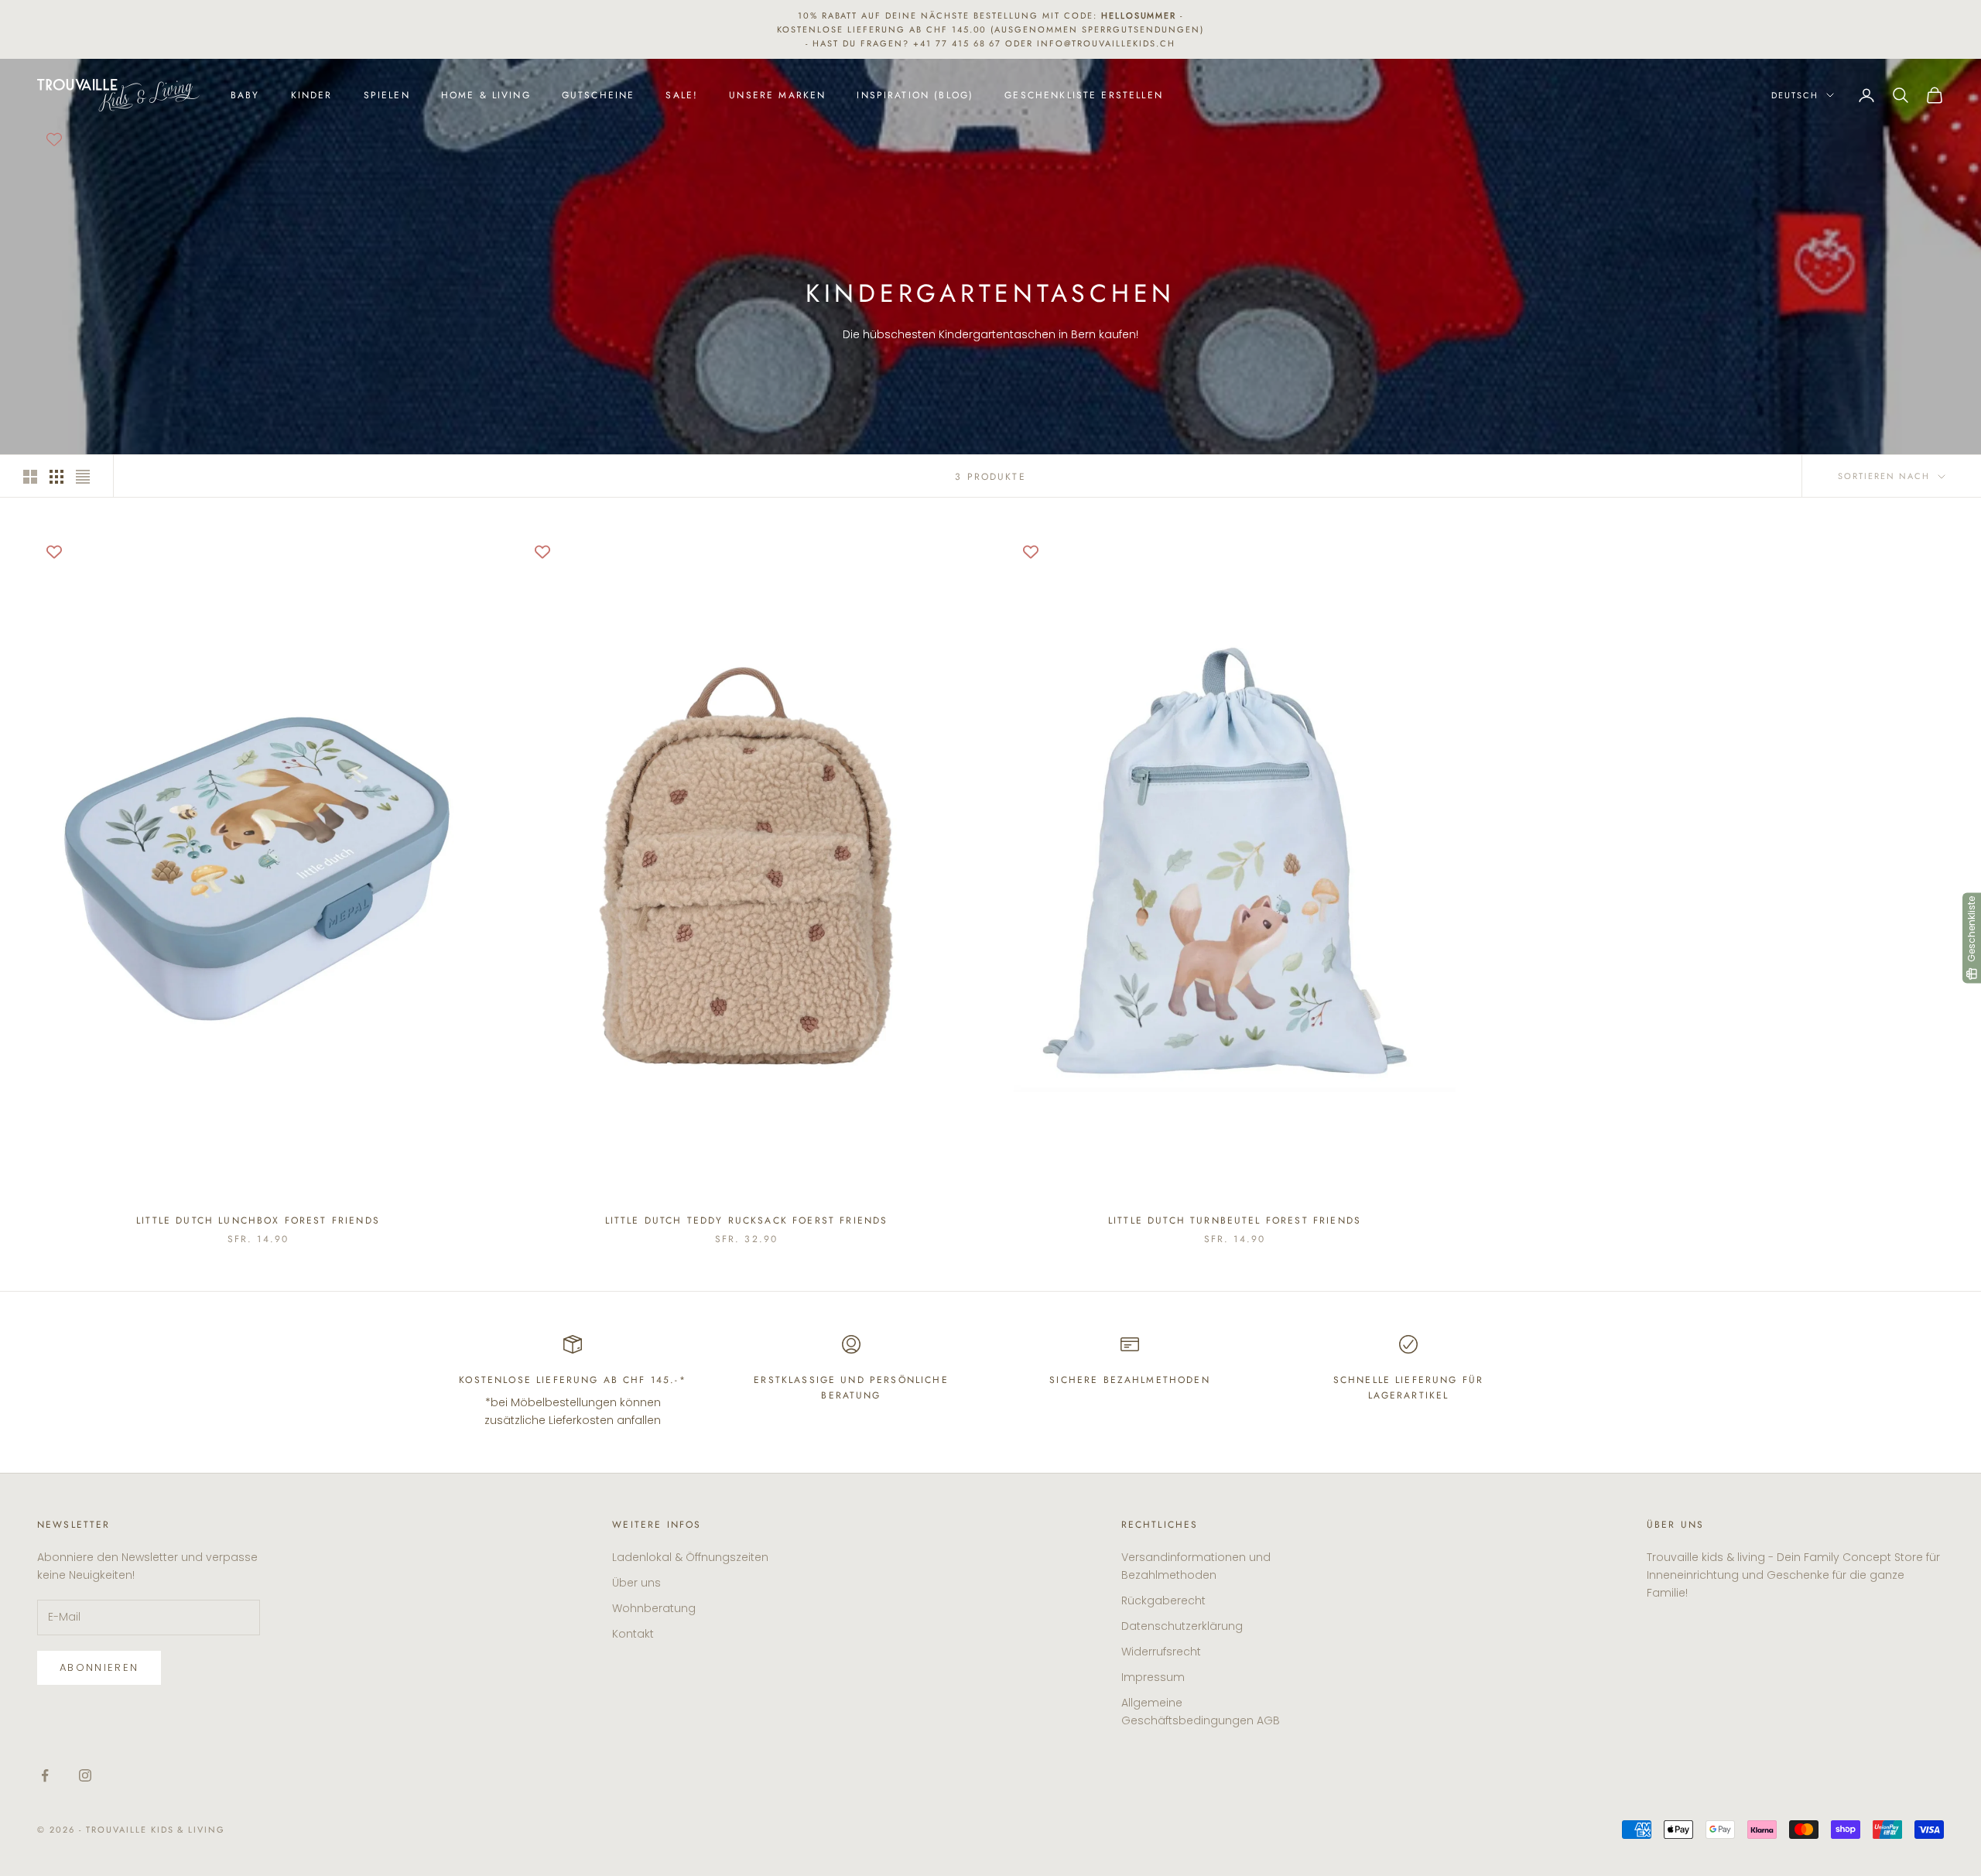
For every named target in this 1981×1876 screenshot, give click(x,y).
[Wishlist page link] (54, 139)
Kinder (312, 95)
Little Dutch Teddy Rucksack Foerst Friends (747, 1220)
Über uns (636, 1583)
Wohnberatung (654, 1608)
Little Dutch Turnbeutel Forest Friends (1235, 1220)
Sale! (682, 95)
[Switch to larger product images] (30, 477)
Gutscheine (599, 95)
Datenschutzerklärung (1182, 1626)
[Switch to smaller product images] (56, 477)
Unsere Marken (777, 95)
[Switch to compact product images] (83, 477)
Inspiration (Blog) (915, 95)
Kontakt (633, 1634)
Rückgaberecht (1163, 1600)
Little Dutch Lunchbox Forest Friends (258, 1220)
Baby (245, 95)
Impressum (1153, 1677)
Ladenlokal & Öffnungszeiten (690, 1557)
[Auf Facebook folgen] (45, 1775)
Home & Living (486, 95)
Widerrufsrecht (1161, 1652)
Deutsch (1795, 95)
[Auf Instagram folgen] (85, 1775)
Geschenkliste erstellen (1084, 95)
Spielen (387, 95)
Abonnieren (99, 1667)
